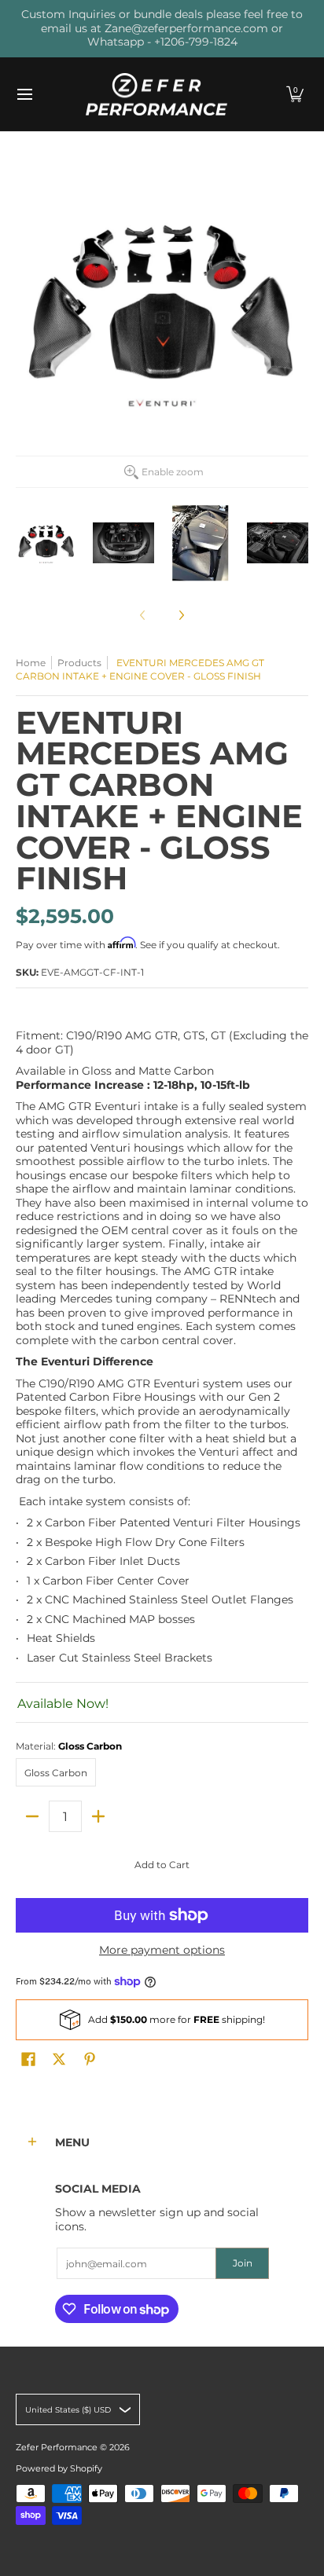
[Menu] (24, 95)
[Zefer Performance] (156, 95)
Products (79, 663)
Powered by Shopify (59, 2469)
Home (31, 663)
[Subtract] (32, 1816)
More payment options (162, 1950)
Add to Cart (162, 1865)
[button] (295, 95)
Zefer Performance (57, 2448)
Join (243, 2263)
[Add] (98, 1816)
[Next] (181, 615)
